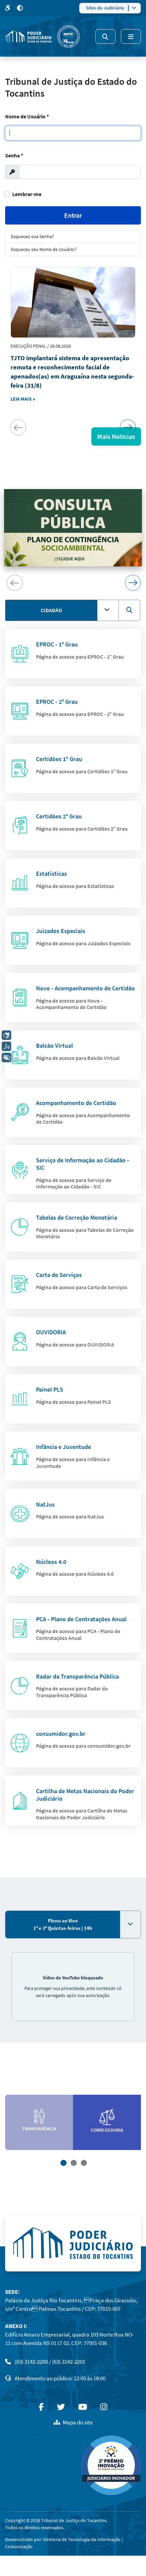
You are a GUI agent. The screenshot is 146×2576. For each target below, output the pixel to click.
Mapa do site (78, 2422)
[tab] (63, 1925)
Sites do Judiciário (105, 8)
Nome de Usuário (27, 116)
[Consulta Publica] (73, 528)
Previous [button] (18, 427)
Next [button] (128, 427)
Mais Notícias (116, 436)
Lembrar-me (27, 194)
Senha (14, 155)
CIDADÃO (51, 610)
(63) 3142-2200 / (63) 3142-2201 (50, 2362)
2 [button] (73, 2162)
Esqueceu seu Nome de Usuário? (44, 249)
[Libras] (6, 1035)
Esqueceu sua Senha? (32, 236)
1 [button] (63, 2162)
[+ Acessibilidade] (6, 1058)
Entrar (73, 215)
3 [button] (83, 2162)
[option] (73, 344)
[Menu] (131, 36)
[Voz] (6, 1046)
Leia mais (22, 399)
